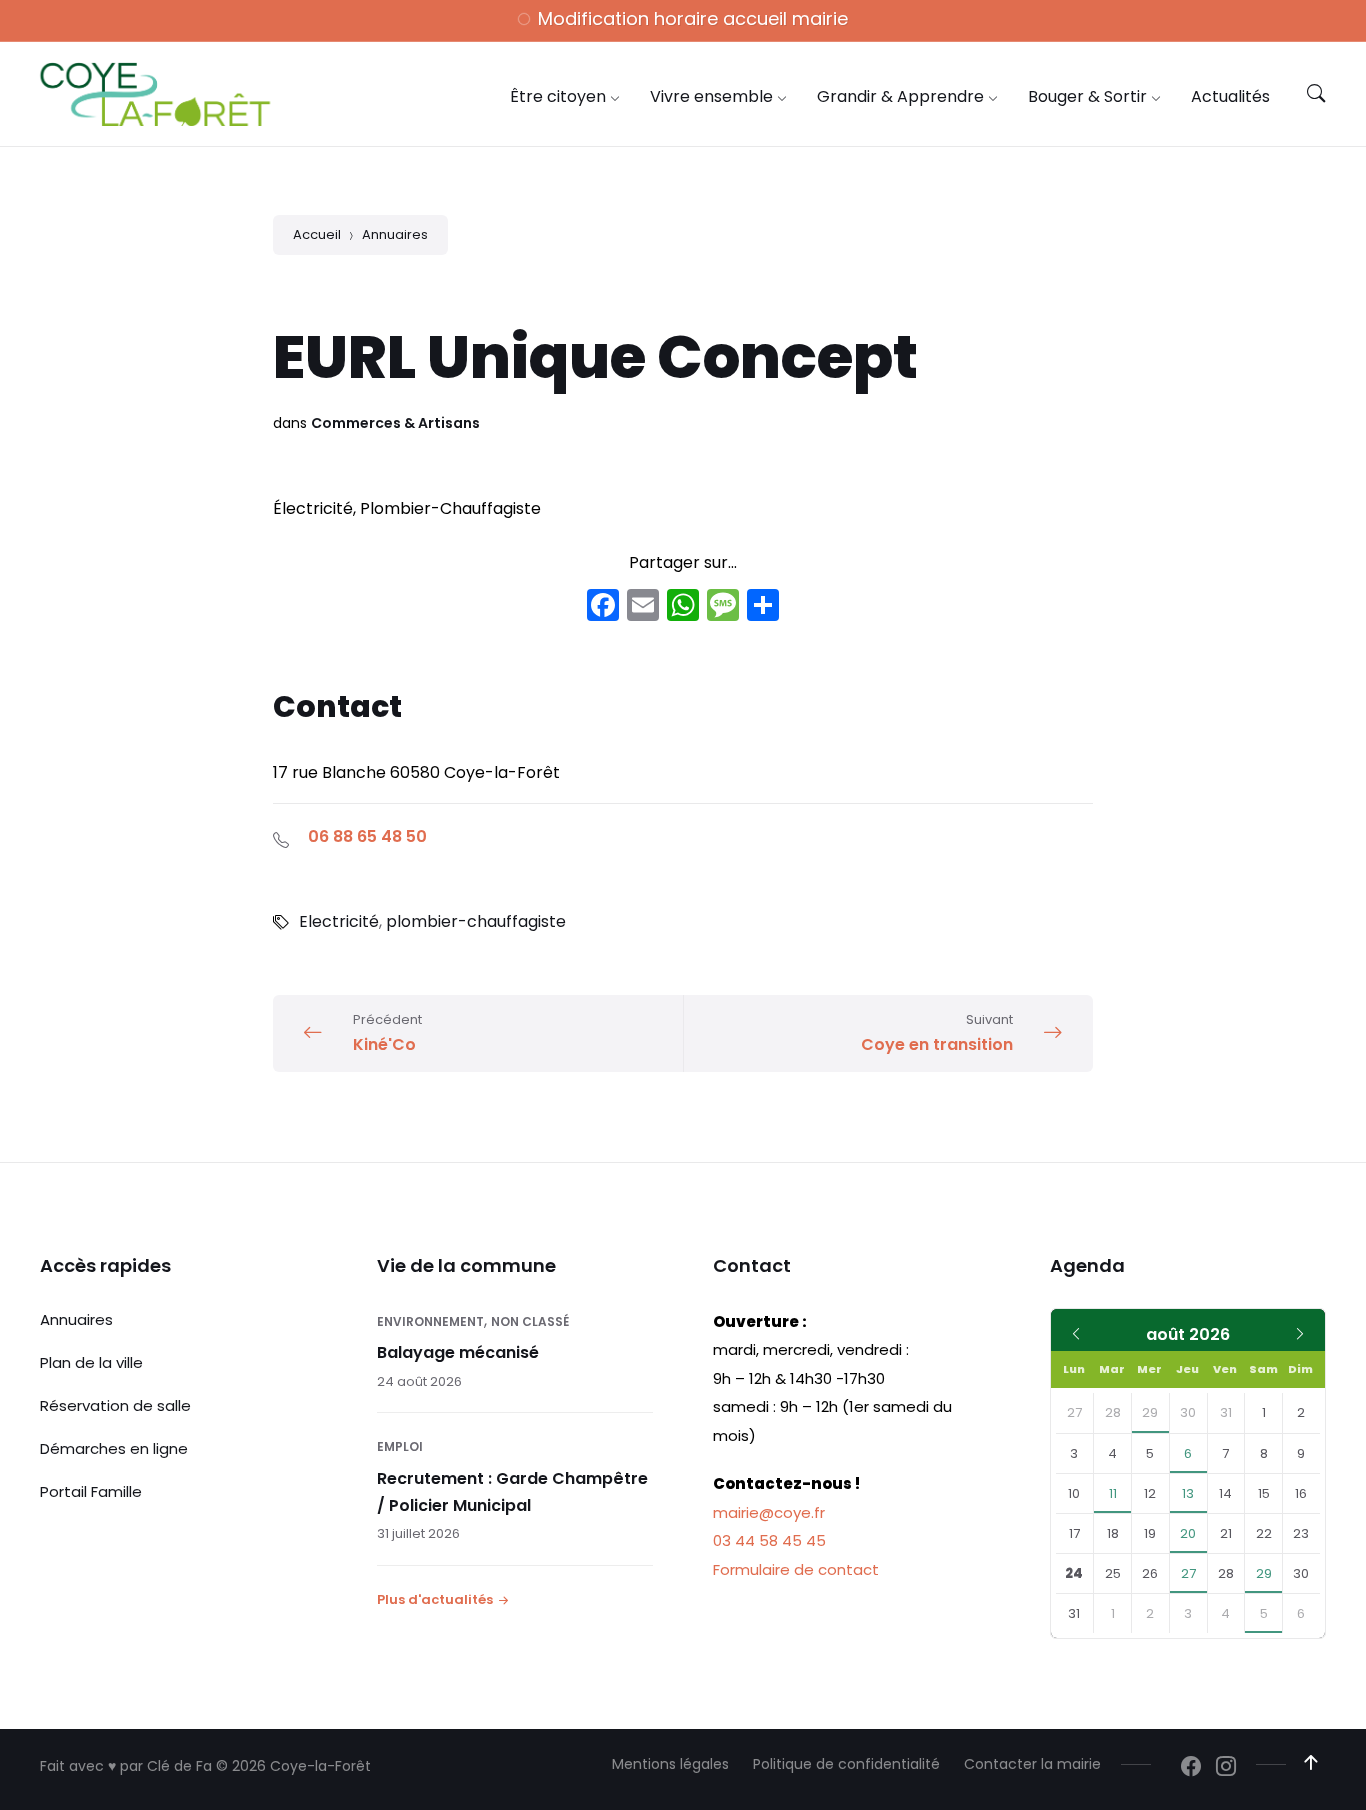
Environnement (430, 1321)
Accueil (317, 234)
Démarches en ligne (114, 1448)
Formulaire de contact (796, 1569)
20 (1188, 1533)
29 (1150, 1412)
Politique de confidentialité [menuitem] (846, 1764)
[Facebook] (603, 607)
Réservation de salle (115, 1405)
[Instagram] (1226, 1768)
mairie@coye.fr (769, 1512)
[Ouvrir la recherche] (1316, 94)
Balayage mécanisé (458, 1352)
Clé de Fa (179, 1766)
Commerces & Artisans (395, 423)
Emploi (400, 1446)
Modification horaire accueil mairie (693, 18)
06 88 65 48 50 (367, 836)
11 (1113, 1493)
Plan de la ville (91, 1362)
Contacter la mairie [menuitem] (1032, 1764)
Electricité (339, 921)
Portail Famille (91, 1491)
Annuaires (395, 234)
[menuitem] (558, 96)
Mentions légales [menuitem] (670, 1764)
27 (1188, 1573)
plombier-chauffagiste (476, 921)
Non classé (530, 1321)
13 (1188, 1493)
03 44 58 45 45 (769, 1540)
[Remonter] (1311, 1763)
